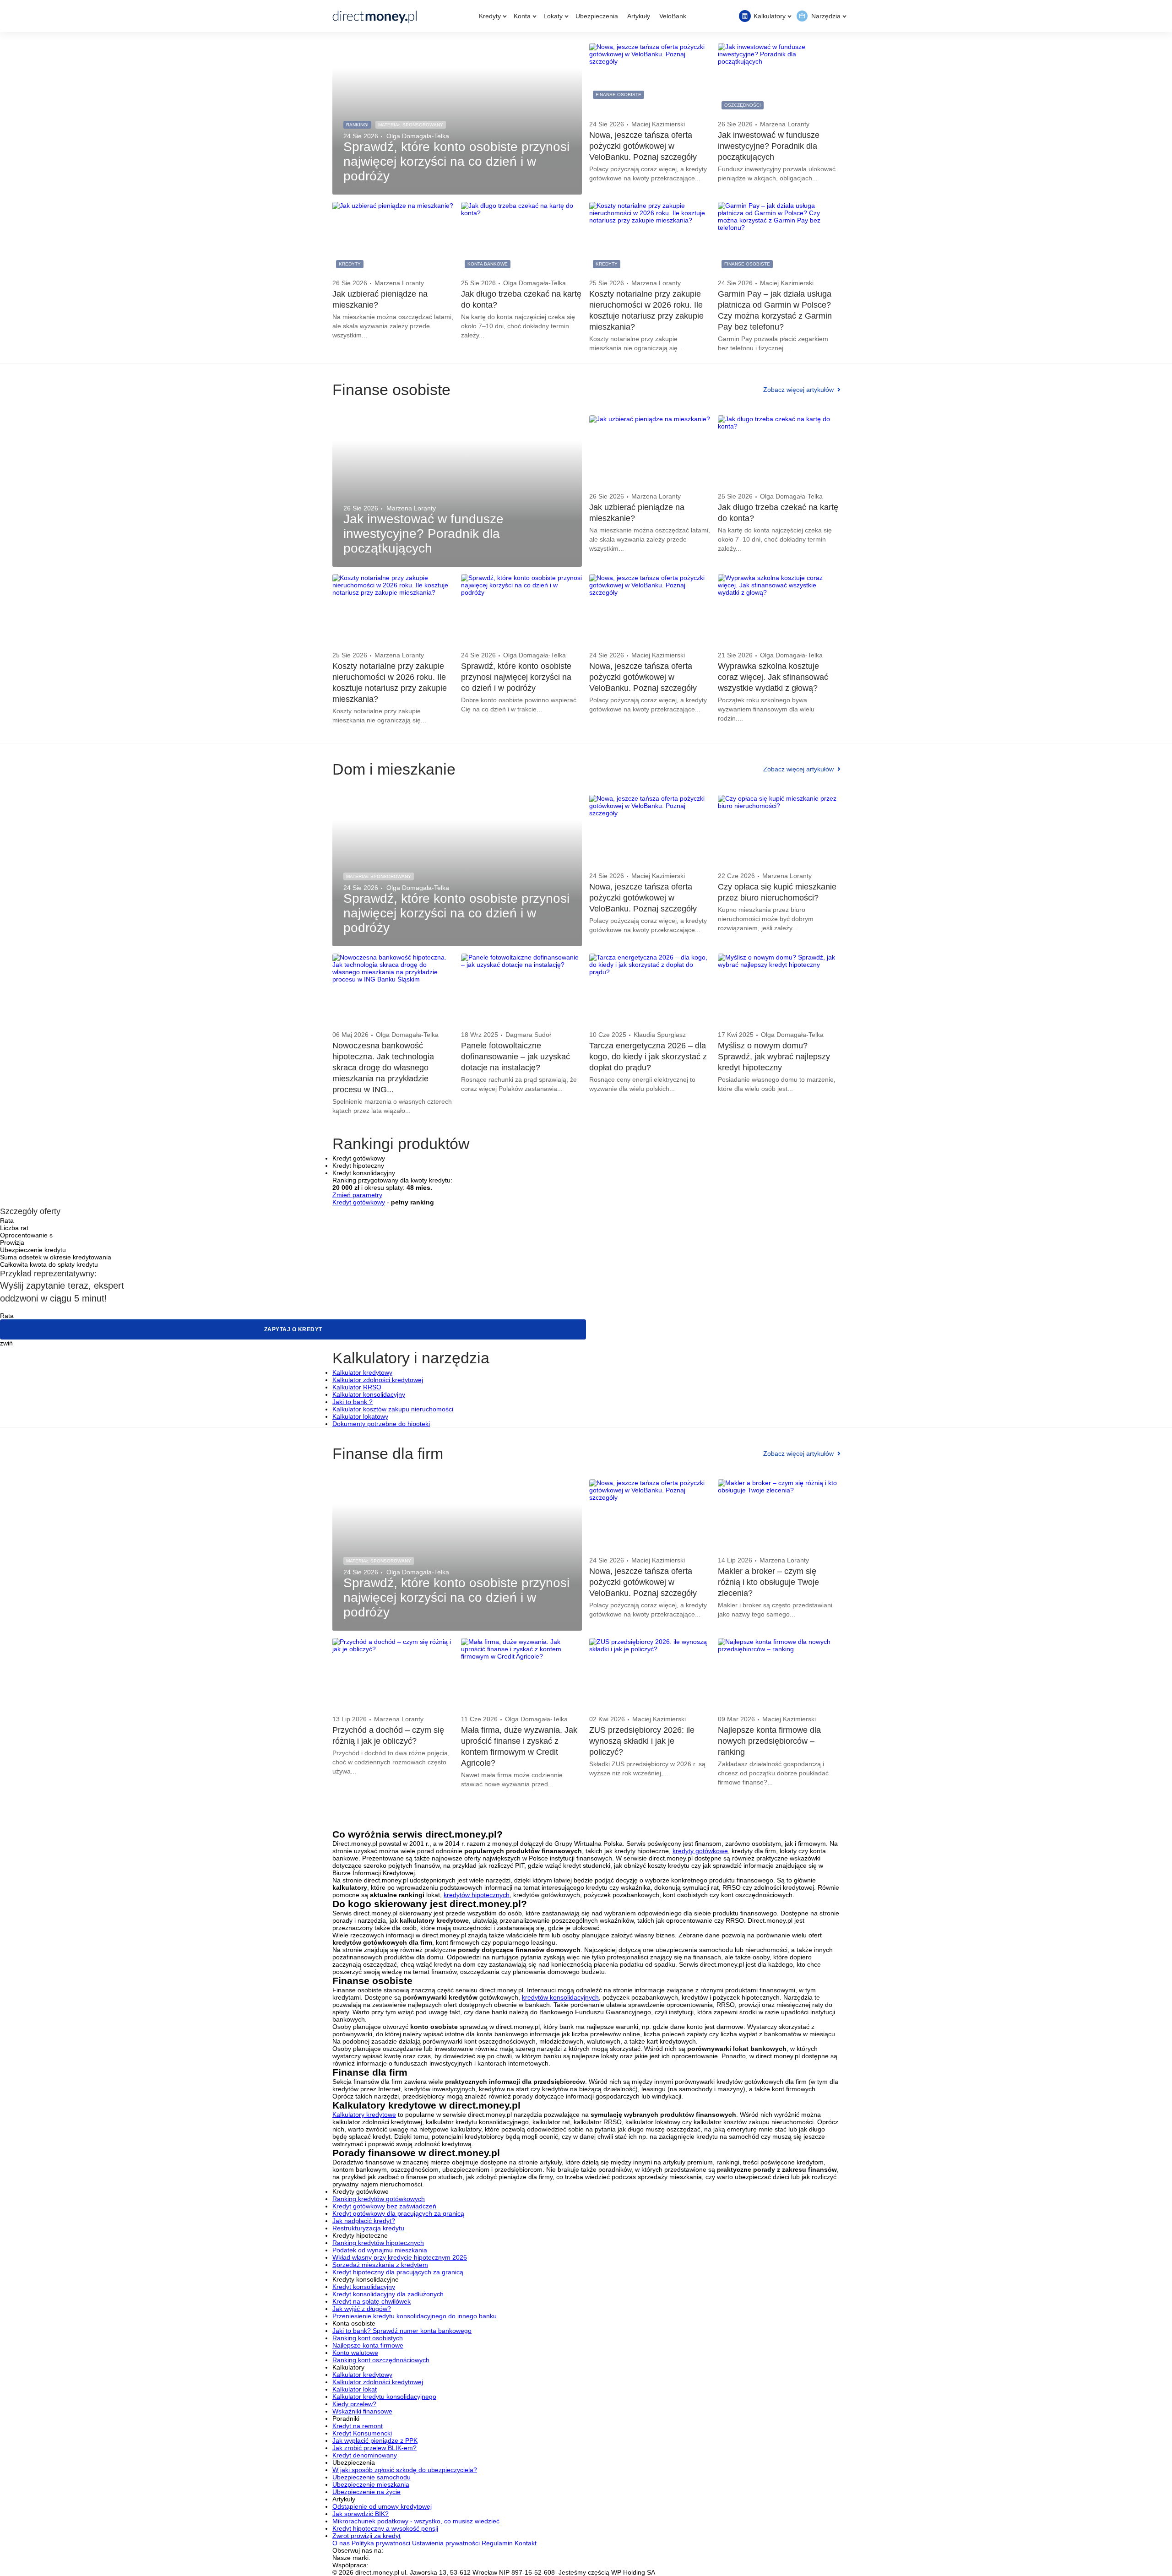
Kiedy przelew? (354, 2404)
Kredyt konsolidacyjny (364, 2287)
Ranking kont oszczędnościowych (381, 2360)
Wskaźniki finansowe (362, 2411)
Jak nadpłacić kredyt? (364, 2221)
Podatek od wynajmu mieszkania (380, 2250)
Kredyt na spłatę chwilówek (372, 2301)
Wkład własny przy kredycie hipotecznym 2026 (400, 2257)
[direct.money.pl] (375, 16)
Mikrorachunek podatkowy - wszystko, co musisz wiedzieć (416, 2521)
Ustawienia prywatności (446, 2543)
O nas (341, 2543)
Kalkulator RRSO (357, 1387)
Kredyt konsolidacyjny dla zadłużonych (388, 2294)
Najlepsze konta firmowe (368, 2345)
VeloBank (673, 16)
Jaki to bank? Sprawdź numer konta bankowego (402, 2331)
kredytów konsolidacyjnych (560, 1997)
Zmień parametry (357, 1195)
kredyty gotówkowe (700, 1851)
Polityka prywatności (381, 2543)
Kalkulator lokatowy (360, 1416)
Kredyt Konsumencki (362, 2433)
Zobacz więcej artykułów (798, 390)
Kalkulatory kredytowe (364, 2115)
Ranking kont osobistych (368, 2338)
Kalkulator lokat (355, 2389)
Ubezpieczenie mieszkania (371, 2484)
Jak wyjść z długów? (362, 2309)
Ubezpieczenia (597, 16)
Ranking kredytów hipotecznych (378, 2243)
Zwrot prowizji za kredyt (366, 2536)
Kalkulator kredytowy (362, 1372)
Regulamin (497, 2543)
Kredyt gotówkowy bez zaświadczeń (384, 2206)
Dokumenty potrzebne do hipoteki (381, 1424)
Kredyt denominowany (365, 2455)
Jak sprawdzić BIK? (361, 2514)
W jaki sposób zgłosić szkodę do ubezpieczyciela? (405, 2470)
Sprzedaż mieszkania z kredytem (380, 2265)
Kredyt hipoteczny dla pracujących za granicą (398, 2272)
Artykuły (639, 16)
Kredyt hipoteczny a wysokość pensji (385, 2528)
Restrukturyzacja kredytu (368, 2228)
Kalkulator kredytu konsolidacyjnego (384, 2397)
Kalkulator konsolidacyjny (369, 1394)
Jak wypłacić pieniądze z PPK (375, 2440)
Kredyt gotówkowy (359, 1202)
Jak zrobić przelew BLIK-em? (374, 2448)
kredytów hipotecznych (477, 1895)
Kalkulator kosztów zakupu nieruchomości (393, 1409)
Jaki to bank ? (353, 1402)
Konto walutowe (355, 2353)
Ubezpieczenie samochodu (372, 2477)
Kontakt (526, 2543)
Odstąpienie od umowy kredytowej (382, 2506)
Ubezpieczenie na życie (366, 2492)
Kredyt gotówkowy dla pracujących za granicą (398, 2213)
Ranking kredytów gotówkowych (379, 2199)
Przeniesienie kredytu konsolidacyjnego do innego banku (415, 2316)
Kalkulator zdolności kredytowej (378, 1380)
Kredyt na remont (358, 2426)
